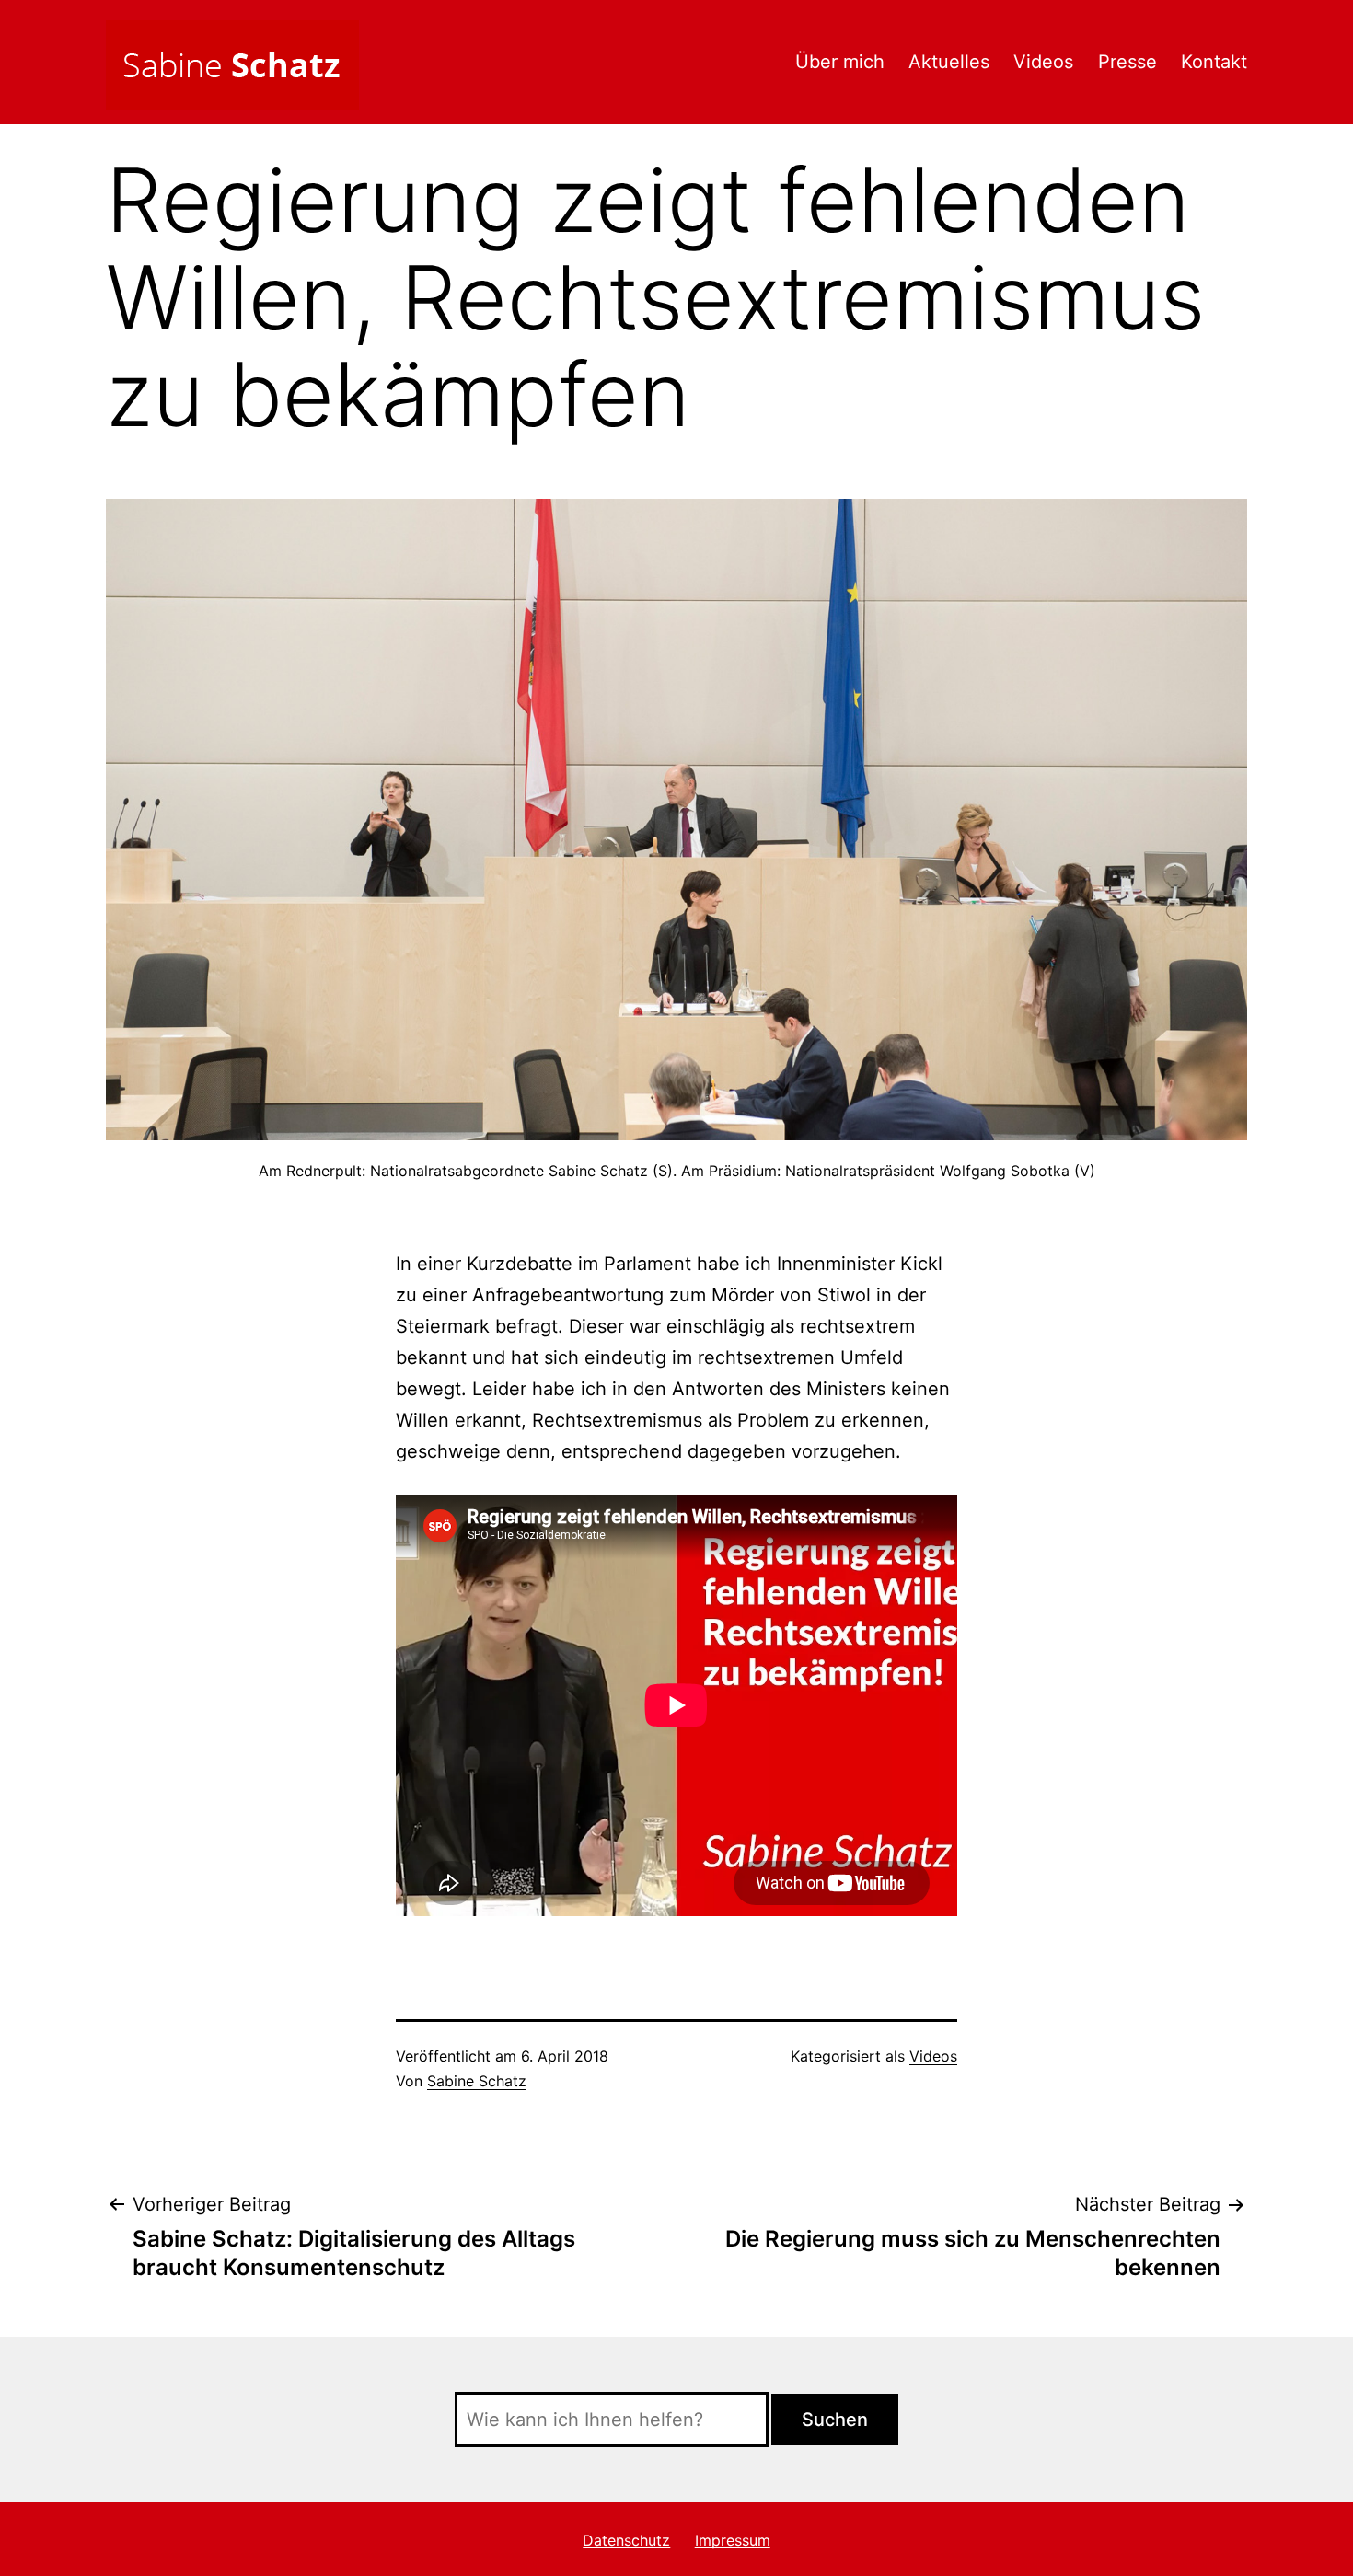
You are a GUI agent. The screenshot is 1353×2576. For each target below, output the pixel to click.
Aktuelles (949, 62)
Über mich (840, 62)
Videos (1043, 62)
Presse (1127, 62)
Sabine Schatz (477, 2081)
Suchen (835, 2420)
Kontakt (1214, 62)
